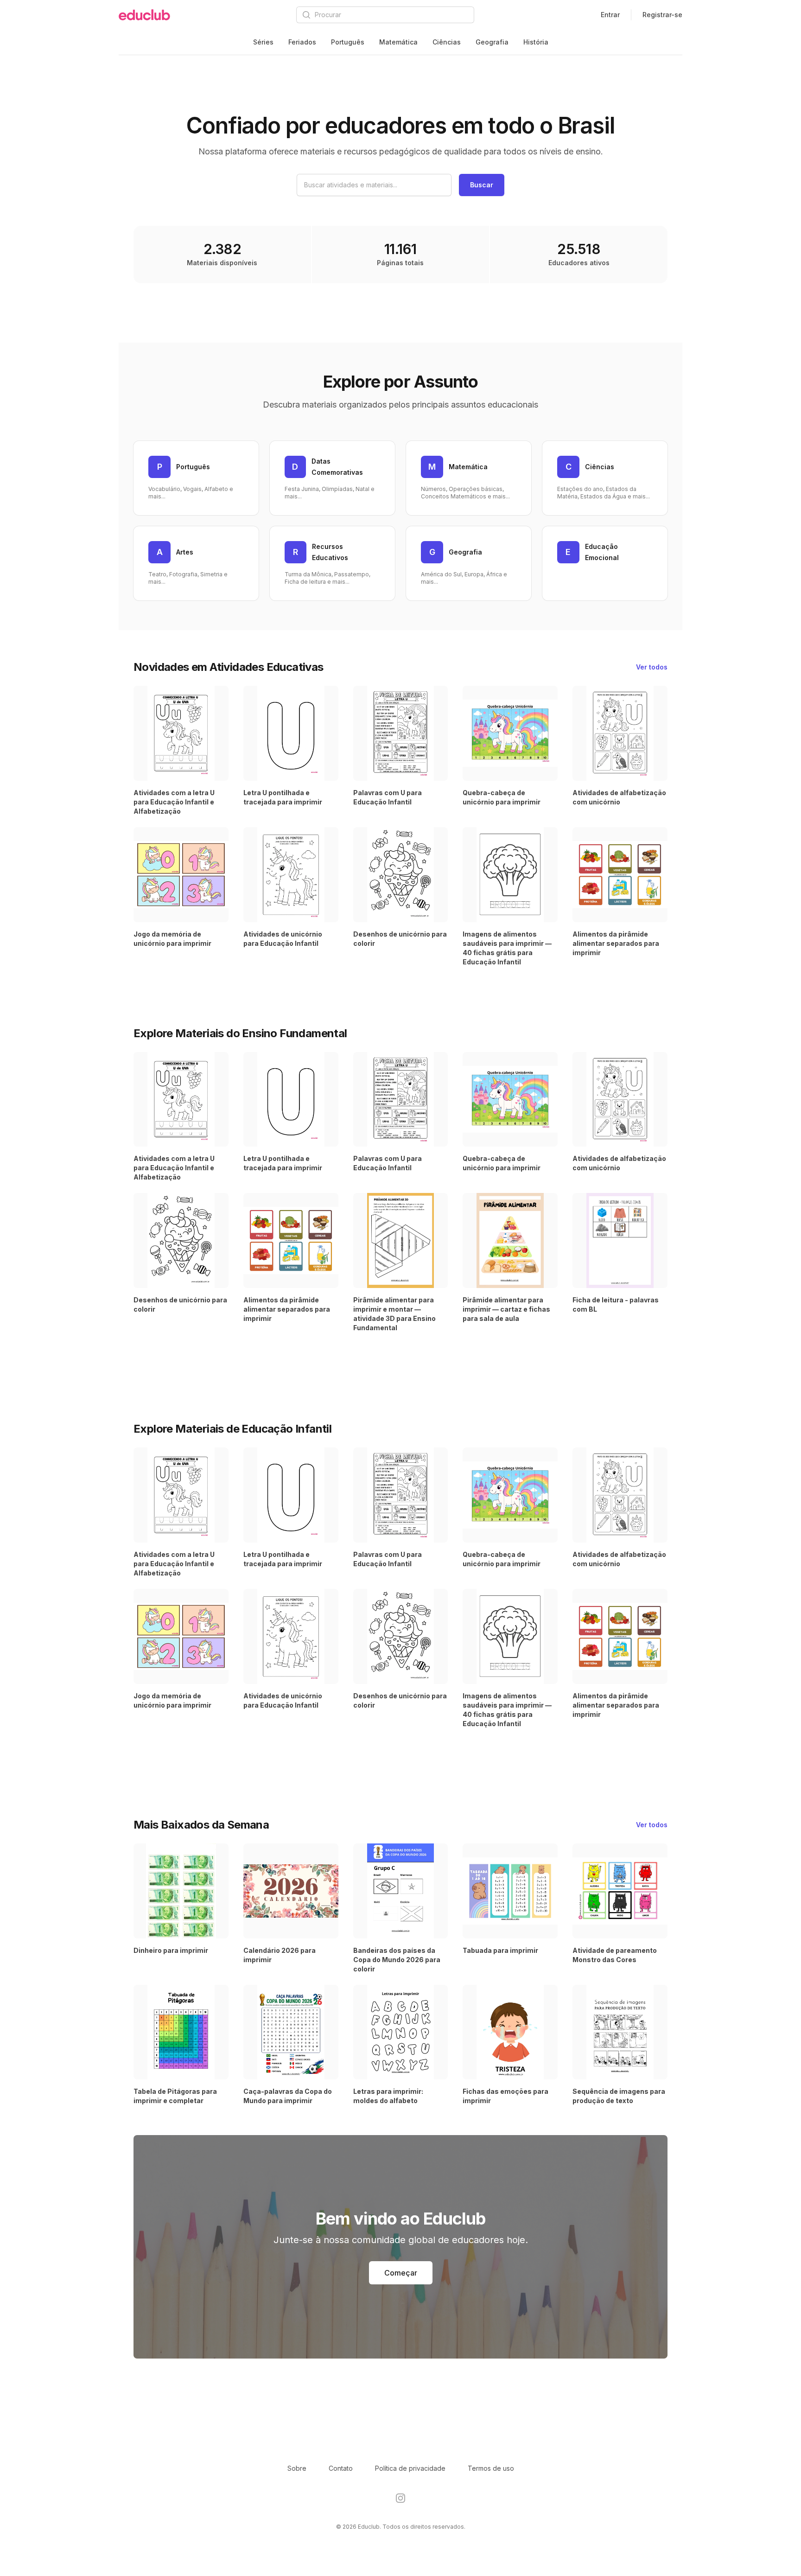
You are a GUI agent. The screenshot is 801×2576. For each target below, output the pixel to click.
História (536, 42)
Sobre (297, 2468)
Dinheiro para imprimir (171, 1950)
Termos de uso (491, 2468)
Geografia (492, 42)
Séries (263, 42)
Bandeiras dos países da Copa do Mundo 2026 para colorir (397, 1960)
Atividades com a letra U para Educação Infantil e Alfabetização (174, 802)
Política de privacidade (410, 2468)
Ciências (447, 42)
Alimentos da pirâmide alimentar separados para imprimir (616, 943)
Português (348, 42)
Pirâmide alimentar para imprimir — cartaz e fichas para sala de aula (506, 1309)
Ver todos (652, 667)
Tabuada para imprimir (500, 1950)
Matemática (398, 42)
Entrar (610, 15)
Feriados (302, 42)
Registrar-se (662, 15)
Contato (341, 2468)
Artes (185, 552)
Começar (401, 2273)
